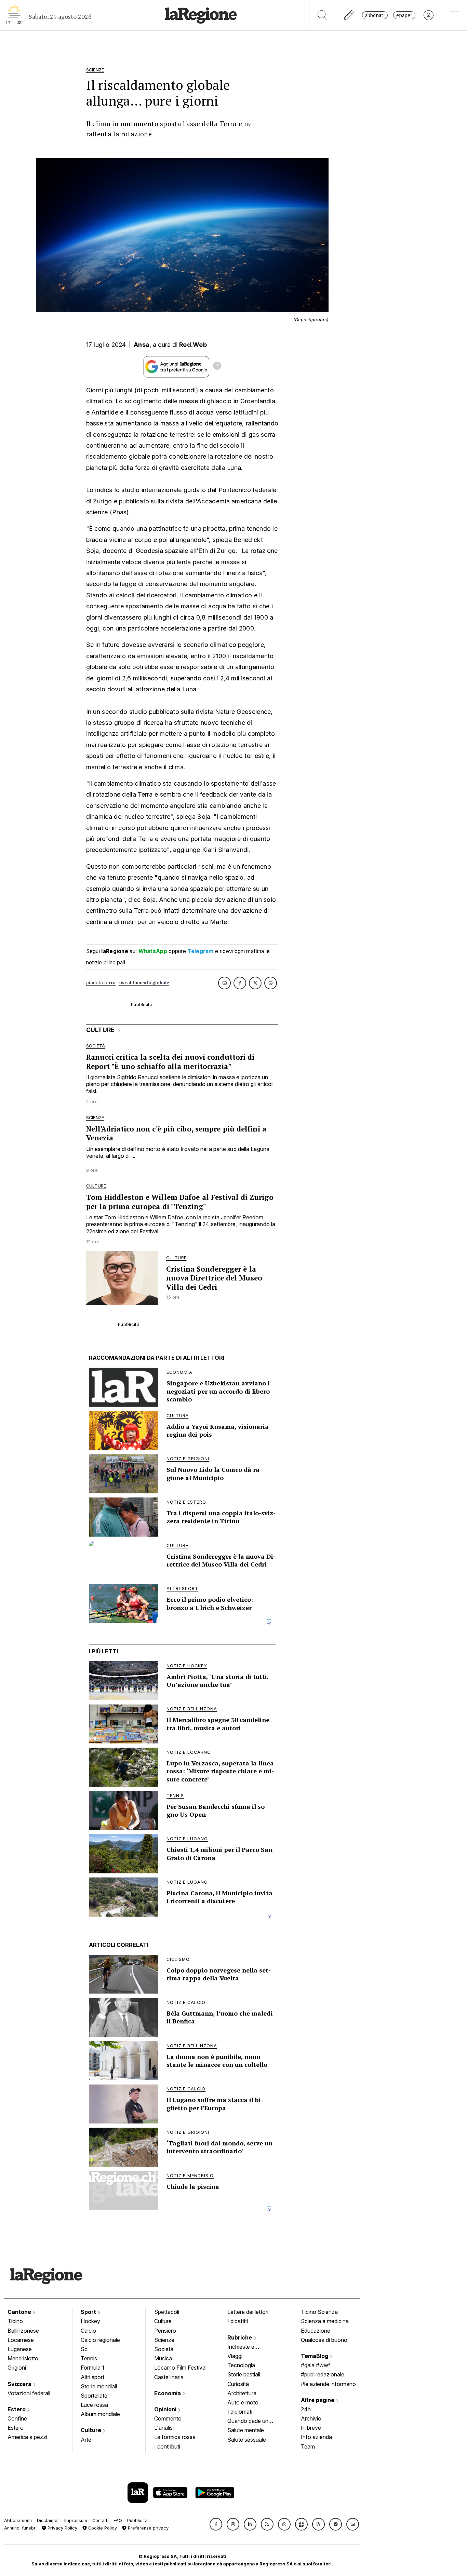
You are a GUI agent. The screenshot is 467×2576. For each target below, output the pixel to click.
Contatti (100, 2520)
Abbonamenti (18, 2520)
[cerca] (323, 15)
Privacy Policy (62, 2528)
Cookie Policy (102, 2528)
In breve (311, 2428)
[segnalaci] (349, 15)
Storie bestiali (244, 2374)
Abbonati (375, 15)
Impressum (76, 2520)
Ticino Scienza (319, 2312)
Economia (168, 2393)
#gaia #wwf (316, 2365)
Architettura (242, 2393)
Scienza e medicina (325, 2321)
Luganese (20, 2349)
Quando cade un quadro (248, 2422)
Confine (17, 2418)
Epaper (404, 15)
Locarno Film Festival (180, 2368)
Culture (92, 2430)
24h (306, 2409)
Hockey (90, 2321)
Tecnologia (241, 2365)
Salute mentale (246, 2430)
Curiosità (238, 2384)
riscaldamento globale (144, 983)
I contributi (167, 2446)
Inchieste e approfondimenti (248, 2347)
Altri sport (92, 2377)
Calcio (88, 2331)
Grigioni (17, 2368)
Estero (17, 2409)
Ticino (15, 2321)
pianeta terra (101, 983)
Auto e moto (243, 2402)
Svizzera (20, 2384)
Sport (89, 2312)
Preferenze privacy (148, 2528)
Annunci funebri (20, 2528)
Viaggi (235, 2356)
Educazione (316, 2331)
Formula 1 (92, 2368)
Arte (86, 2440)
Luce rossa (94, 2405)
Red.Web (193, 345)
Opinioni (166, 2409)
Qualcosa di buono (324, 2340)
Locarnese (21, 2340)
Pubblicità (137, 2520)
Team (308, 2446)
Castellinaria (169, 2377)
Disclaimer (48, 2520)
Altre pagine (318, 2400)
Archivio (311, 2418)
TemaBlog (315, 2356)
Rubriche (240, 2337)
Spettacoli (167, 2312)
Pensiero (165, 2331)
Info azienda (316, 2437)
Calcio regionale (100, 2340)
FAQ (118, 2520)
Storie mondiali (99, 2386)
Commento (168, 2418)
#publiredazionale (323, 2374)
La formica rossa (175, 2437)
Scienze (164, 2340)
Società (164, 2349)
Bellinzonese (23, 2331)
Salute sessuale (247, 2440)
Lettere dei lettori (248, 2312)
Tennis (89, 2358)
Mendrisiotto (23, 2358)
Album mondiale (100, 2414)
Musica (163, 2358)
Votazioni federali (29, 2393)
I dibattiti (238, 2321)
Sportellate (94, 2396)
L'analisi (164, 2428)
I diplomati (240, 2412)
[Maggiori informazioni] (217, 367)
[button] (216, 2524)
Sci (85, 2349)
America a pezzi (27, 2437)
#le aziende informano (328, 2384)
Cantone (20, 2312)
